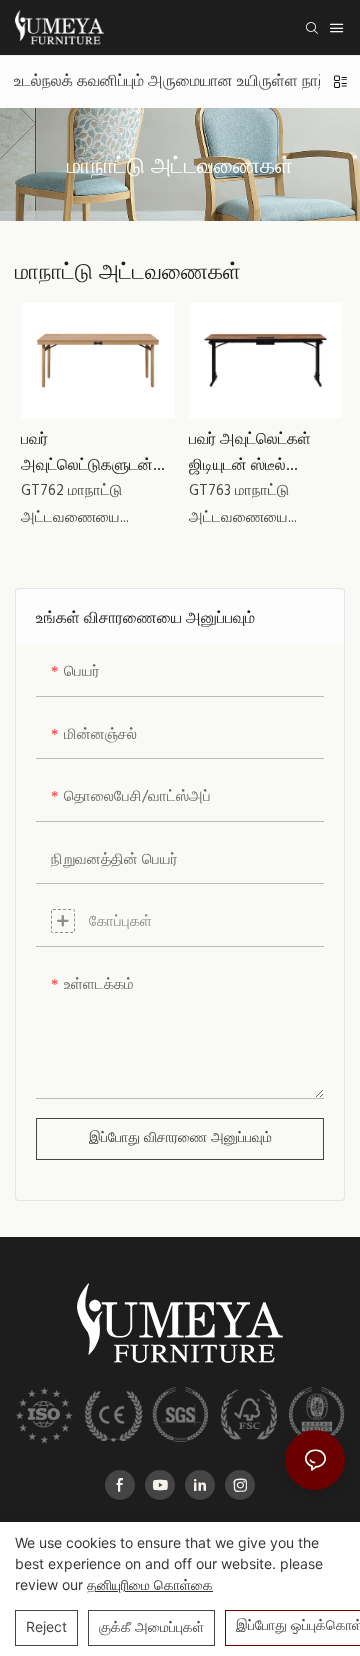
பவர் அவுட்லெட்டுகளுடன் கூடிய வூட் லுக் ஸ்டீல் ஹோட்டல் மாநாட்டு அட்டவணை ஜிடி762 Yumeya (88, 451)
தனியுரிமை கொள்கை (150, 1584)
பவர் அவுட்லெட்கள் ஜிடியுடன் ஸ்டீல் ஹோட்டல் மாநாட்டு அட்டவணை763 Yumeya (250, 451)
